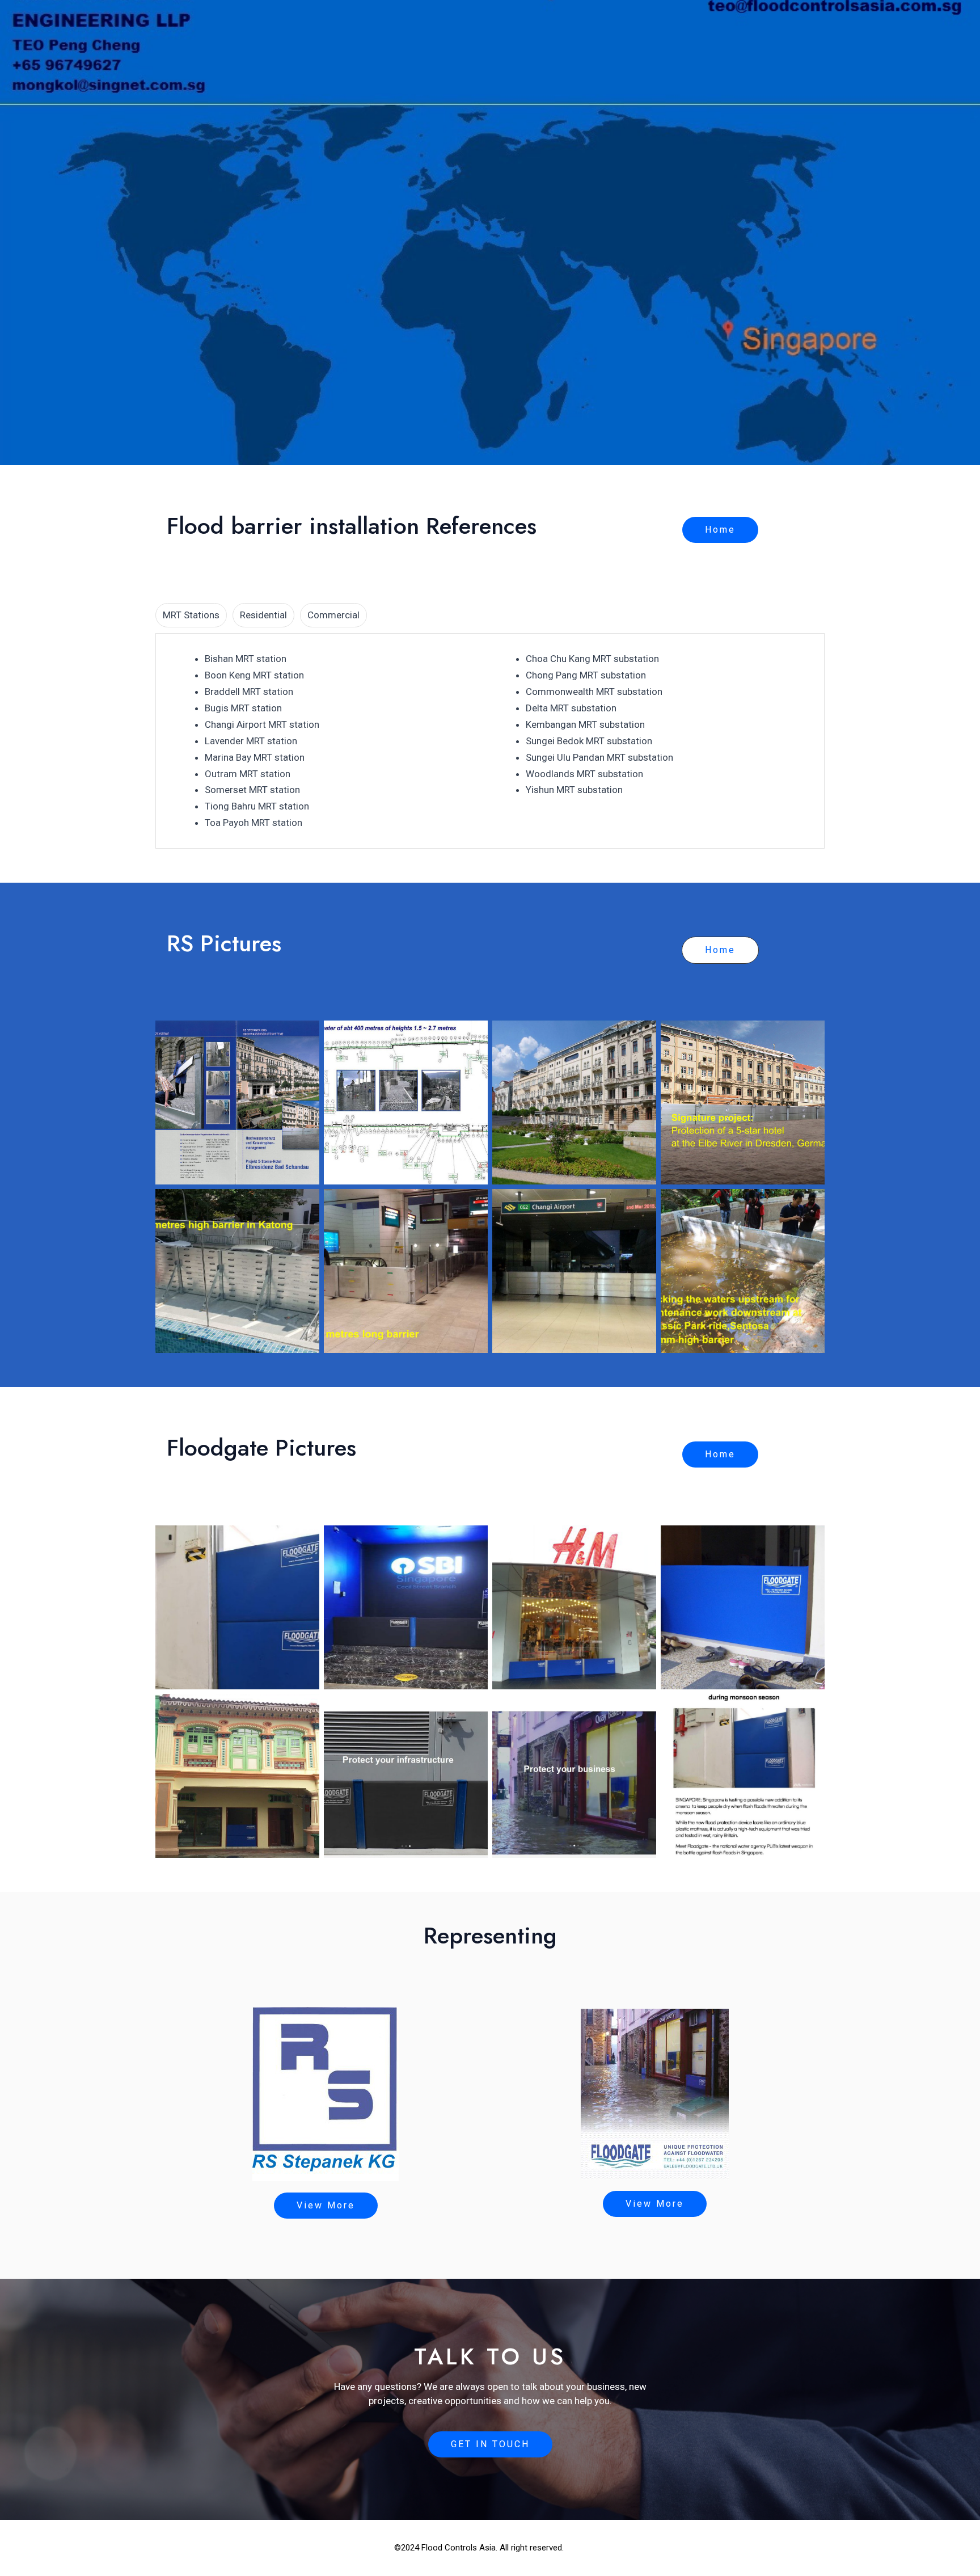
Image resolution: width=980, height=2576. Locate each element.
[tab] (191, 615)
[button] (720, 530)
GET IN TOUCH (490, 2444)
